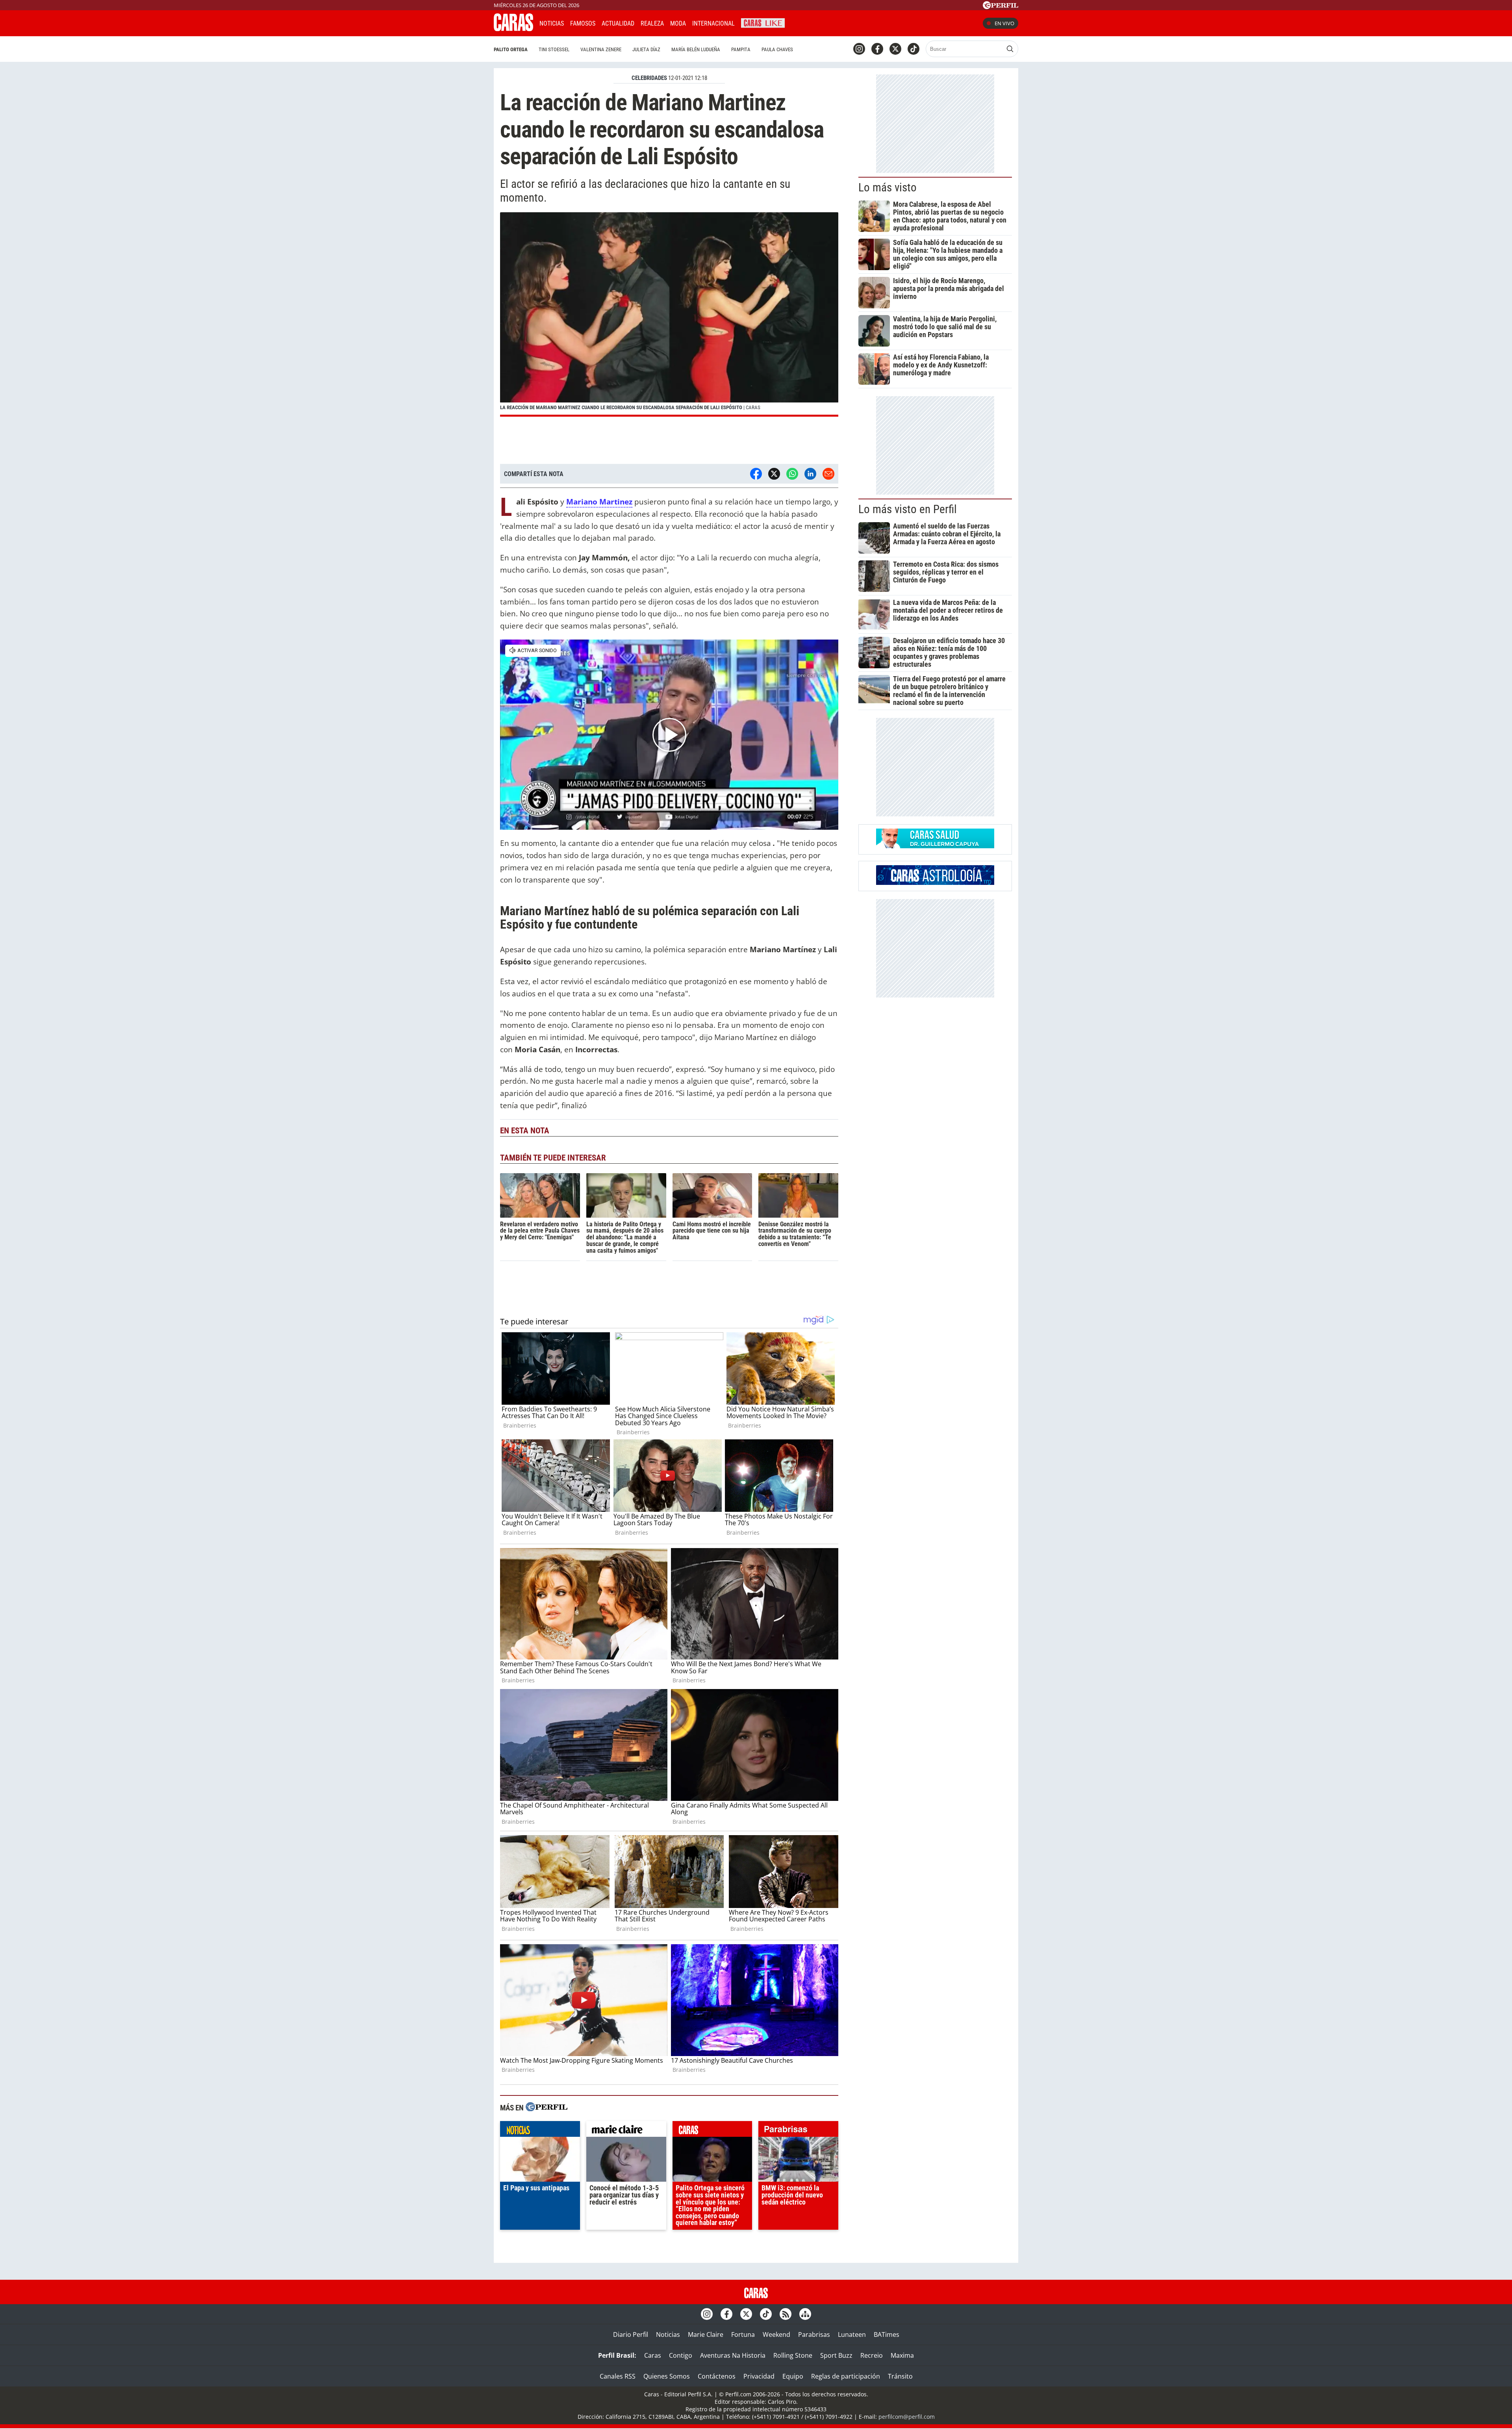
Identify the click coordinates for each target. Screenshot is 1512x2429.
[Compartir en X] (774, 474)
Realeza (652, 23)
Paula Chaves (777, 49)
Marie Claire (706, 2334)
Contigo (681, 2355)
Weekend (776, 2334)
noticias (540, 2131)
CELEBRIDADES (649, 78)
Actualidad (618, 23)
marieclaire (626, 2131)
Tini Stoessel (554, 49)
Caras (653, 2355)
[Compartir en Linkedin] (810, 474)
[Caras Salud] (935, 846)
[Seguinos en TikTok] (913, 49)
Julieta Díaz (646, 49)
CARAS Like (763, 22)
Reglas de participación (846, 2376)
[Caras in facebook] (877, 49)
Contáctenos (717, 2376)
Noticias (552, 23)
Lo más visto (888, 187)
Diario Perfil (631, 2334)
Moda (678, 23)
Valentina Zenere (601, 49)
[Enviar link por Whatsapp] (792, 474)
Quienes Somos (667, 2376)
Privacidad (759, 2376)
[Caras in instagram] (859, 49)
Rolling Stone (793, 2355)
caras (712, 2131)
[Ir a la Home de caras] (513, 29)
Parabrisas (814, 2334)
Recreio (872, 2355)
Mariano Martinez (599, 502)
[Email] (828, 474)
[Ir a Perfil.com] (1001, 7)
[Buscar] (1010, 49)
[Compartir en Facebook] (756, 474)
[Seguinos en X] (895, 49)
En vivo (1004, 23)
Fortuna (743, 2334)
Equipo (793, 2376)
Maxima (902, 2355)
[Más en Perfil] (547, 2108)
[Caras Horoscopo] (935, 883)
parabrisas (798, 2131)
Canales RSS (618, 2376)
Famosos (583, 23)
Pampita (741, 49)
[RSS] (786, 2314)
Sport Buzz (836, 2355)
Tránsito (900, 2376)
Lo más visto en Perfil (908, 509)
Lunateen (852, 2334)
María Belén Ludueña (696, 49)
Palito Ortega (511, 49)
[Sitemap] (805, 2314)
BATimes (887, 2334)
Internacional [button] (713, 23)
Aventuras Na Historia (733, 2355)
